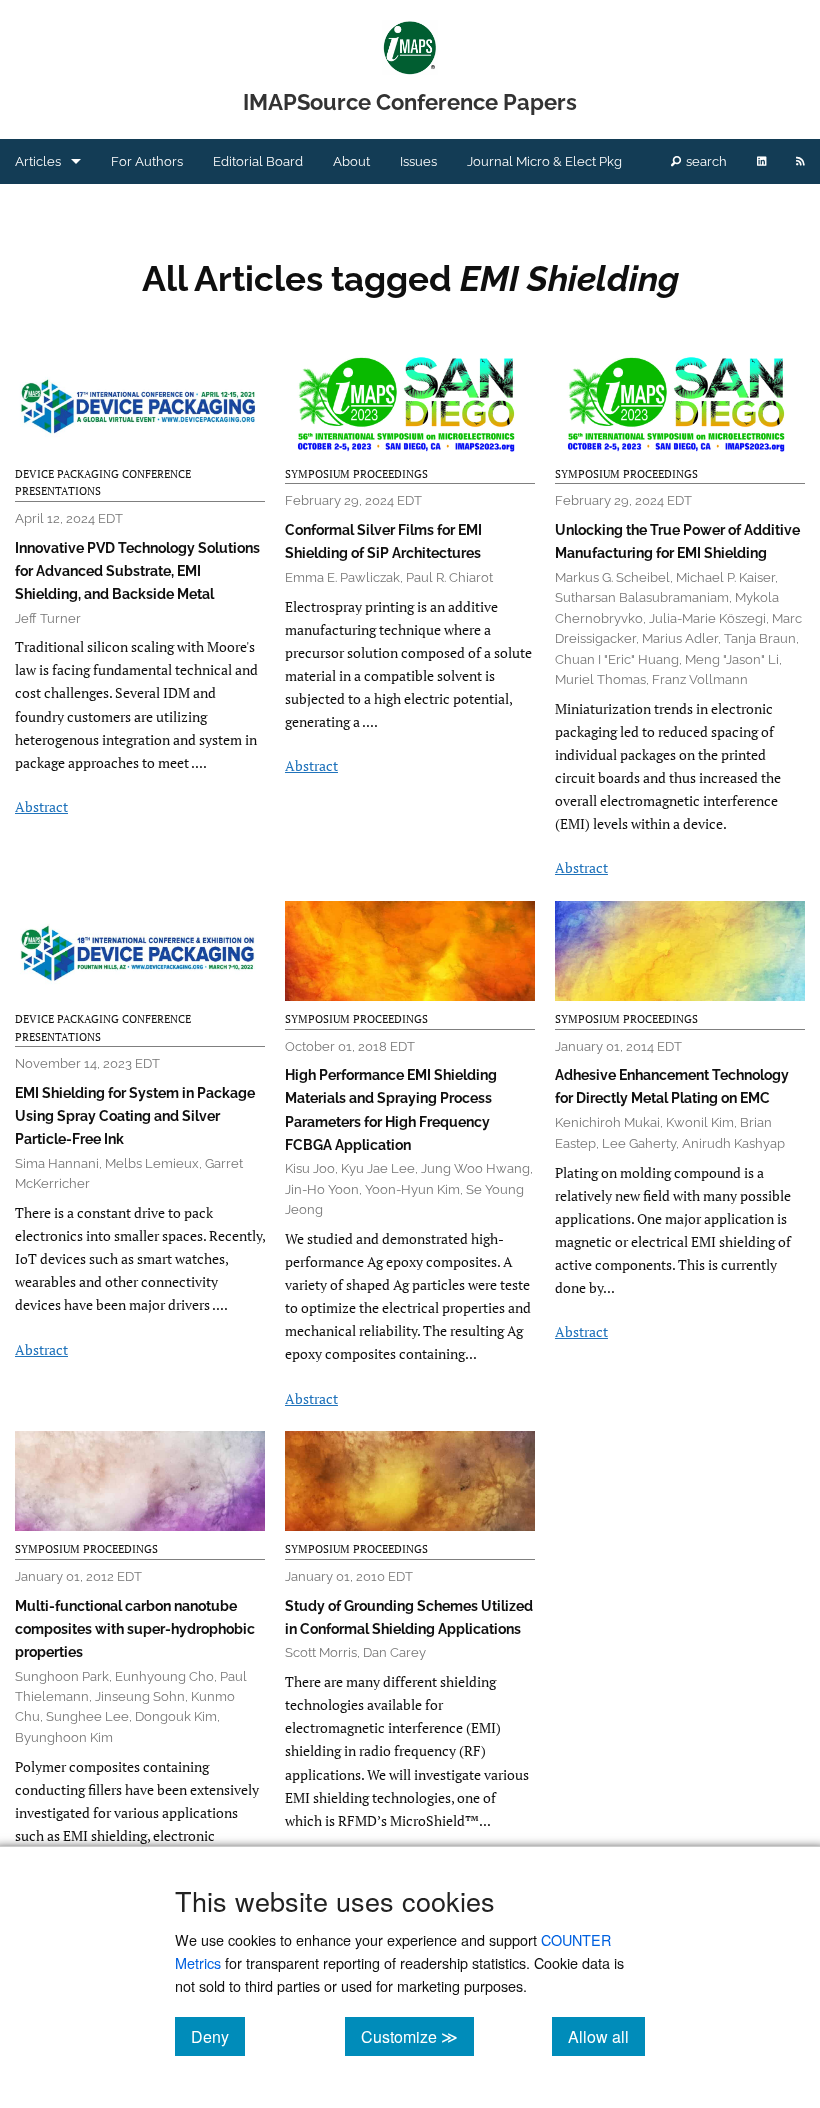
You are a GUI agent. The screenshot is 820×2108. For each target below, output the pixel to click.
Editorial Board (258, 161)
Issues (418, 161)
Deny (218, 2036)
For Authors (147, 161)
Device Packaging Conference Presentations (103, 483)
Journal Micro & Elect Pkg (544, 161)
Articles (38, 161)
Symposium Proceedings (356, 474)
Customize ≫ (417, 2036)
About (351, 161)
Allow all (606, 2036)
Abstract (41, 806)
